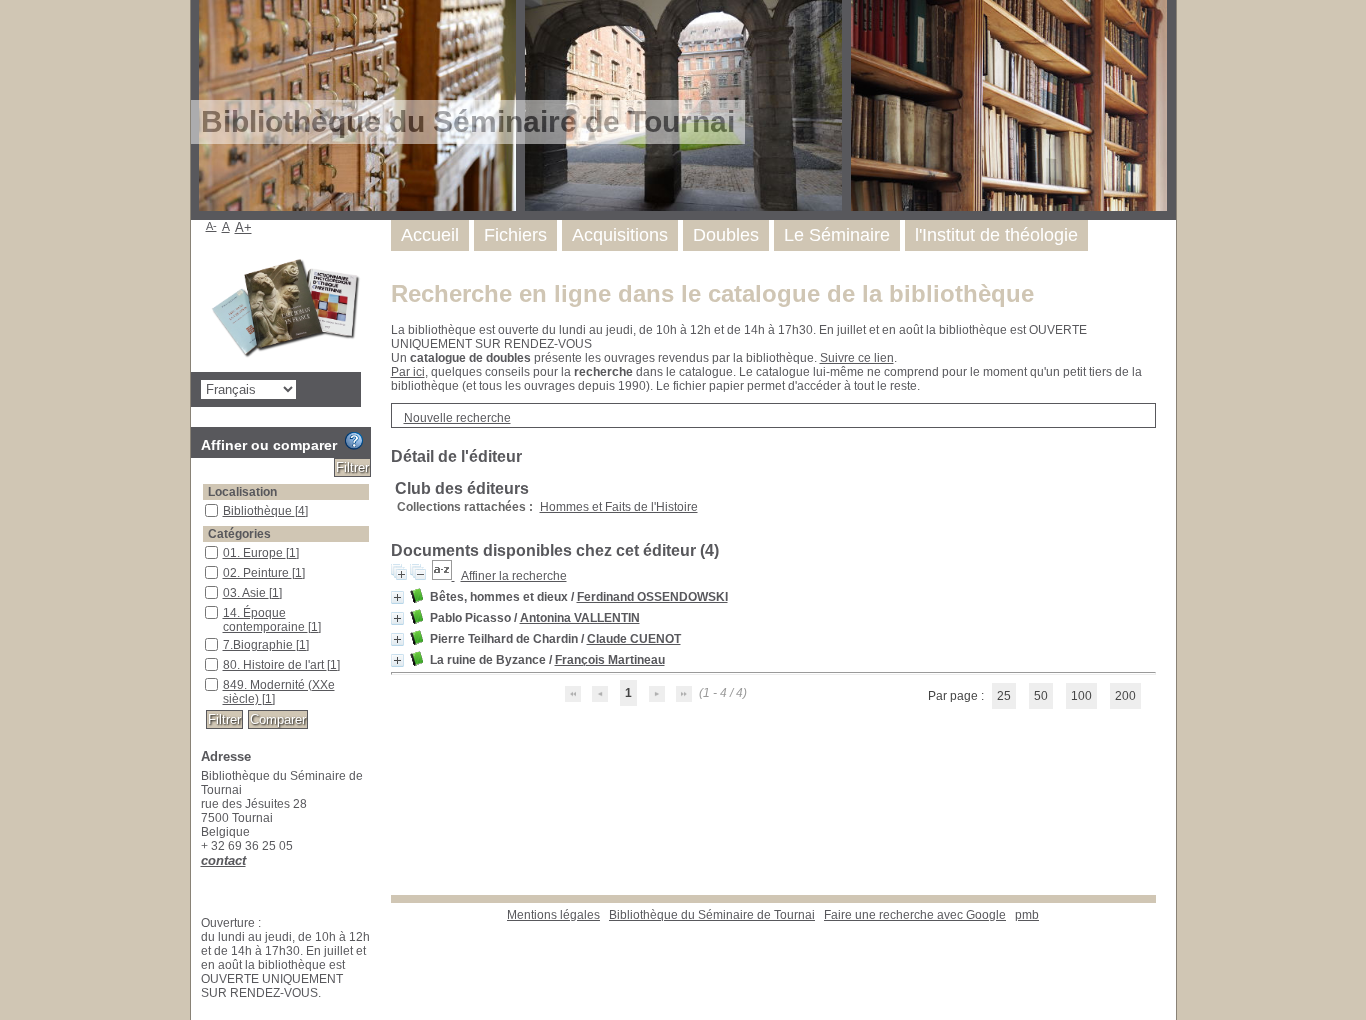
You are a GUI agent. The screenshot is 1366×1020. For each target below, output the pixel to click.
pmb (1027, 915)
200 (1125, 696)
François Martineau (610, 660)
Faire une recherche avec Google (915, 915)
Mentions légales (553, 915)
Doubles (726, 235)
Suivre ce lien (857, 358)
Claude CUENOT (634, 639)
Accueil (430, 235)
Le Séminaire (837, 235)
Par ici (408, 372)
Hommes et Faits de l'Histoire (619, 507)
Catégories (239, 534)
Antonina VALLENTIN (580, 618)
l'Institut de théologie (996, 235)
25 (1004, 696)
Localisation (242, 492)
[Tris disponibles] (443, 576)
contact (223, 860)
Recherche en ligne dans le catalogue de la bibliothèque (712, 293)
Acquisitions (620, 235)
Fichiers (515, 235)
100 (1081, 696)
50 (1041, 696)
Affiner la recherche (514, 576)
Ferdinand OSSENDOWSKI (652, 597)
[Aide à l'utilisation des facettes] (354, 441)
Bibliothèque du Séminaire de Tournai (712, 915)
